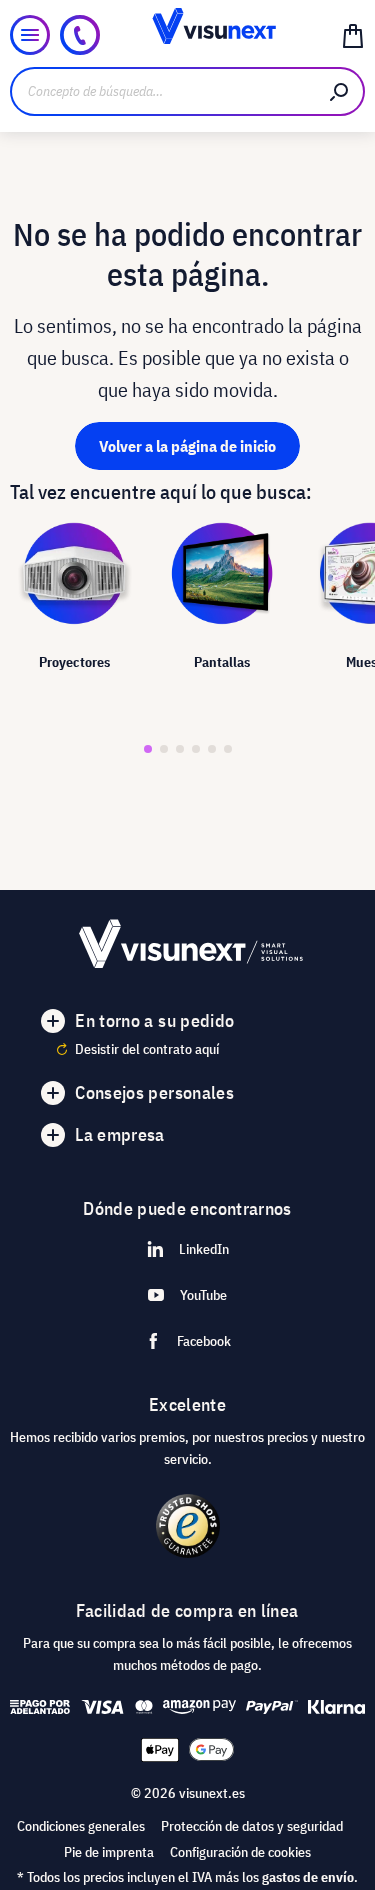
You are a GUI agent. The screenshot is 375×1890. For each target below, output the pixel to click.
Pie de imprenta (109, 1852)
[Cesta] (353, 35)
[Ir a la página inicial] (187, 35)
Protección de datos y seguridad (252, 1826)
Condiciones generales (81, 1826)
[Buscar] (340, 91)
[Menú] (30, 35)
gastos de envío (308, 1877)
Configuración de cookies (240, 1852)
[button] (148, 749)
